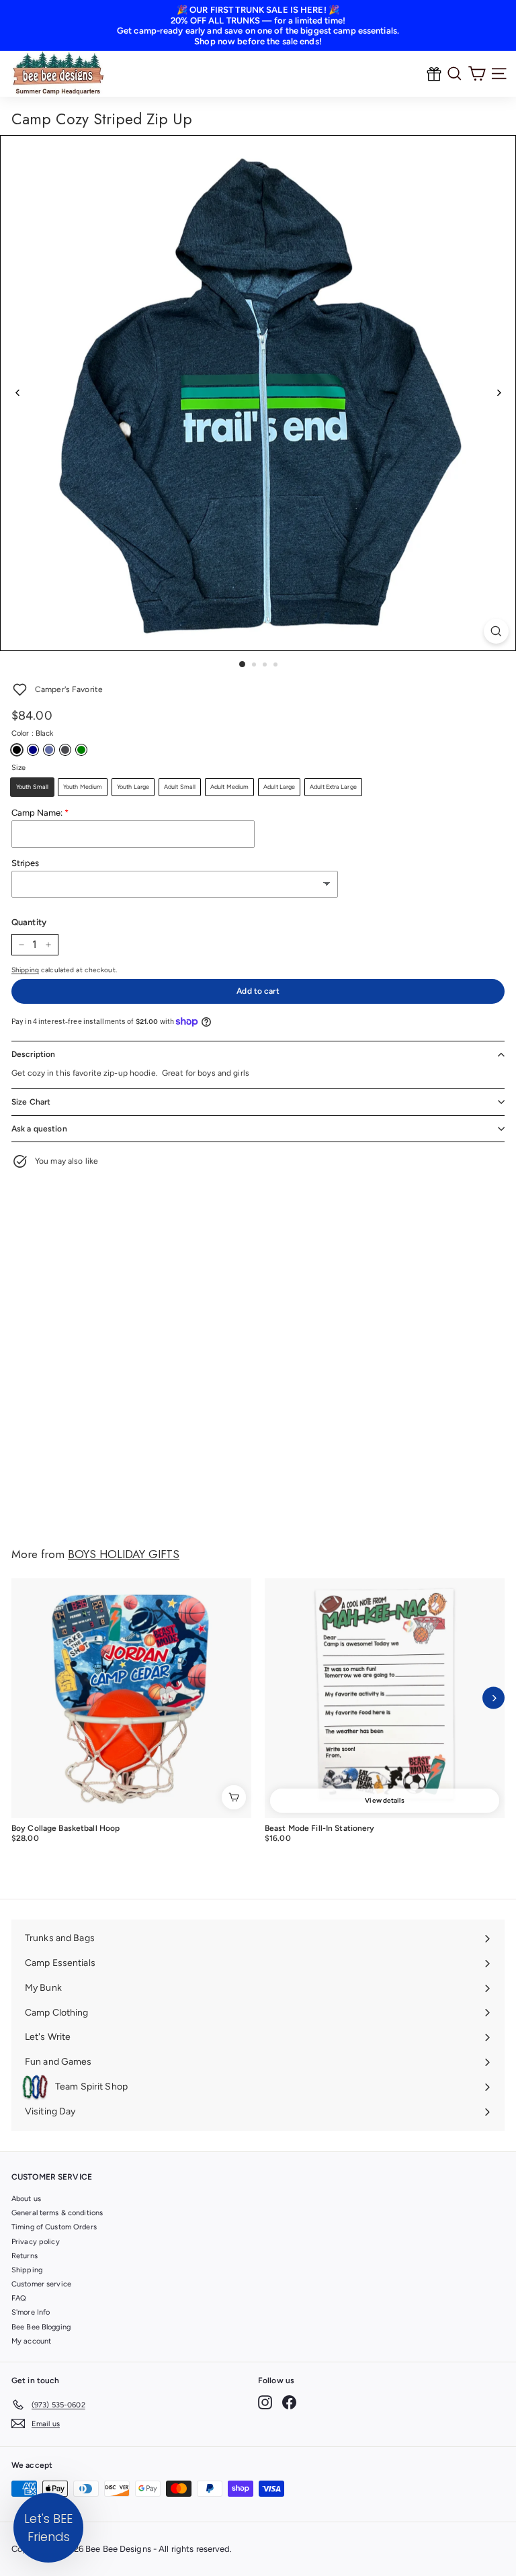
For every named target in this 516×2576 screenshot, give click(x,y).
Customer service (41, 2284)
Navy (33, 750)
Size (18, 768)
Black (17, 750)
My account (31, 2341)
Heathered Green (81, 750)
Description (33, 1054)
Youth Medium (83, 786)
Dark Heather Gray (65, 750)
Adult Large (279, 786)
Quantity (29, 922)
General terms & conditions (57, 2213)
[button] (48, 2528)
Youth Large (133, 786)
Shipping (25, 970)
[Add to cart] (234, 1797)
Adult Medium (229, 786)
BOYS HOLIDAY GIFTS (124, 1554)
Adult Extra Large (333, 786)
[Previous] (18, 393)
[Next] (498, 393)
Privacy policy (36, 2242)
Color (32, 733)
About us (26, 2199)
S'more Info (31, 2312)
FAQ (19, 2298)
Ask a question (39, 1129)
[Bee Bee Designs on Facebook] (289, 2402)
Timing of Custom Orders (54, 2227)
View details (384, 1800)
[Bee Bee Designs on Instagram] (265, 2402)
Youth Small (32, 786)
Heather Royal (49, 750)
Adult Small (180, 786)
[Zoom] (496, 631)
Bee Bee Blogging (41, 2327)
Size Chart (31, 1102)
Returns (25, 2256)
